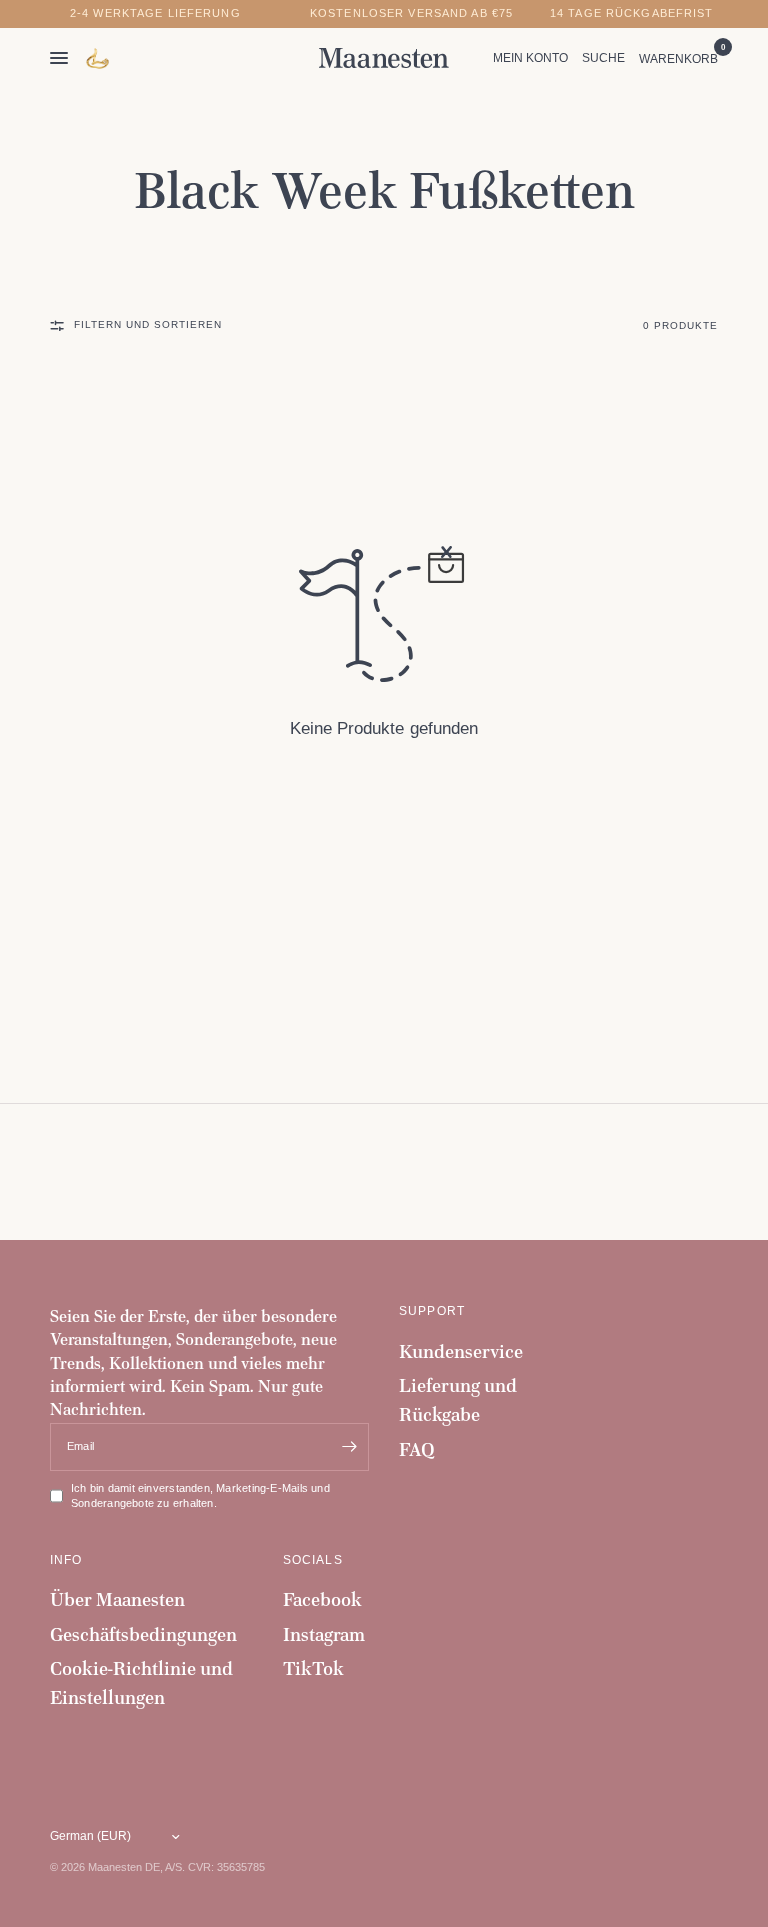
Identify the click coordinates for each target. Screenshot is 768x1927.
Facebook (322, 1599)
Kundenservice (461, 1351)
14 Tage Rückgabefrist (632, 13)
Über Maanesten (117, 1599)
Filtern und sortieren (148, 324)
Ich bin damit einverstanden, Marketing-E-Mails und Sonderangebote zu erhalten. (200, 1496)
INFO (66, 1560)
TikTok (313, 1668)
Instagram (324, 1634)
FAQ (417, 1449)
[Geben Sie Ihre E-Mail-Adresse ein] (349, 1447)
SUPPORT (432, 1311)
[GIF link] (99, 58)
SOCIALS (313, 1560)
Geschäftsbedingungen (143, 1634)
